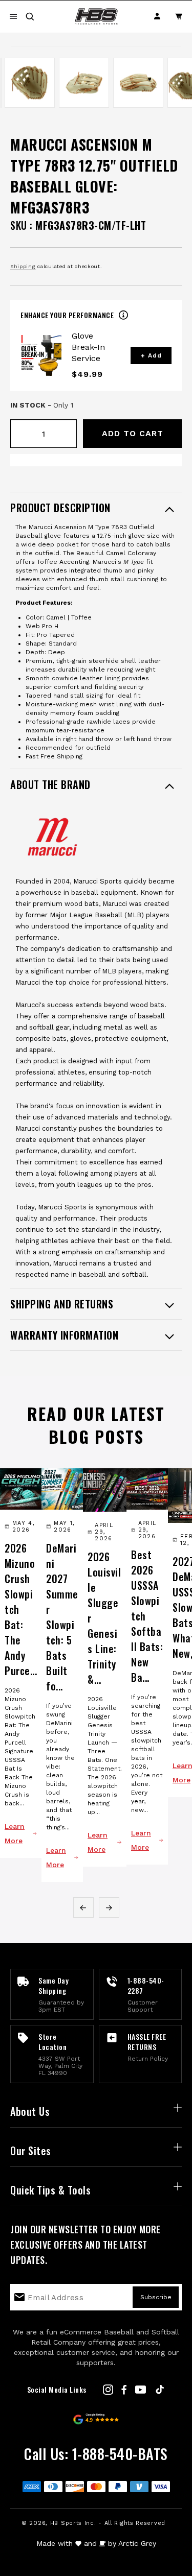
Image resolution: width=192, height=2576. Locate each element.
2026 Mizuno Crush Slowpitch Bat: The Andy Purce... (21, 1609)
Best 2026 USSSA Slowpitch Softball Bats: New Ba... (147, 1616)
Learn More (15, 1833)
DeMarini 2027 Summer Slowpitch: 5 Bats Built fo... (62, 1617)
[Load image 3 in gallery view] (84, 83)
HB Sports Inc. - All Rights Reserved (108, 2523)
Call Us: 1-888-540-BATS (96, 2454)
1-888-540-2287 (146, 1985)
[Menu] (13, 16)
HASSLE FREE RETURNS (147, 2042)
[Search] (30, 16)
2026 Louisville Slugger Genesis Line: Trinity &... (104, 1618)
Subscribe (156, 2297)
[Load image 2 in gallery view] (30, 83)
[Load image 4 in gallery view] (138, 83)
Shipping (23, 266)
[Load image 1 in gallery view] (1, 83)
